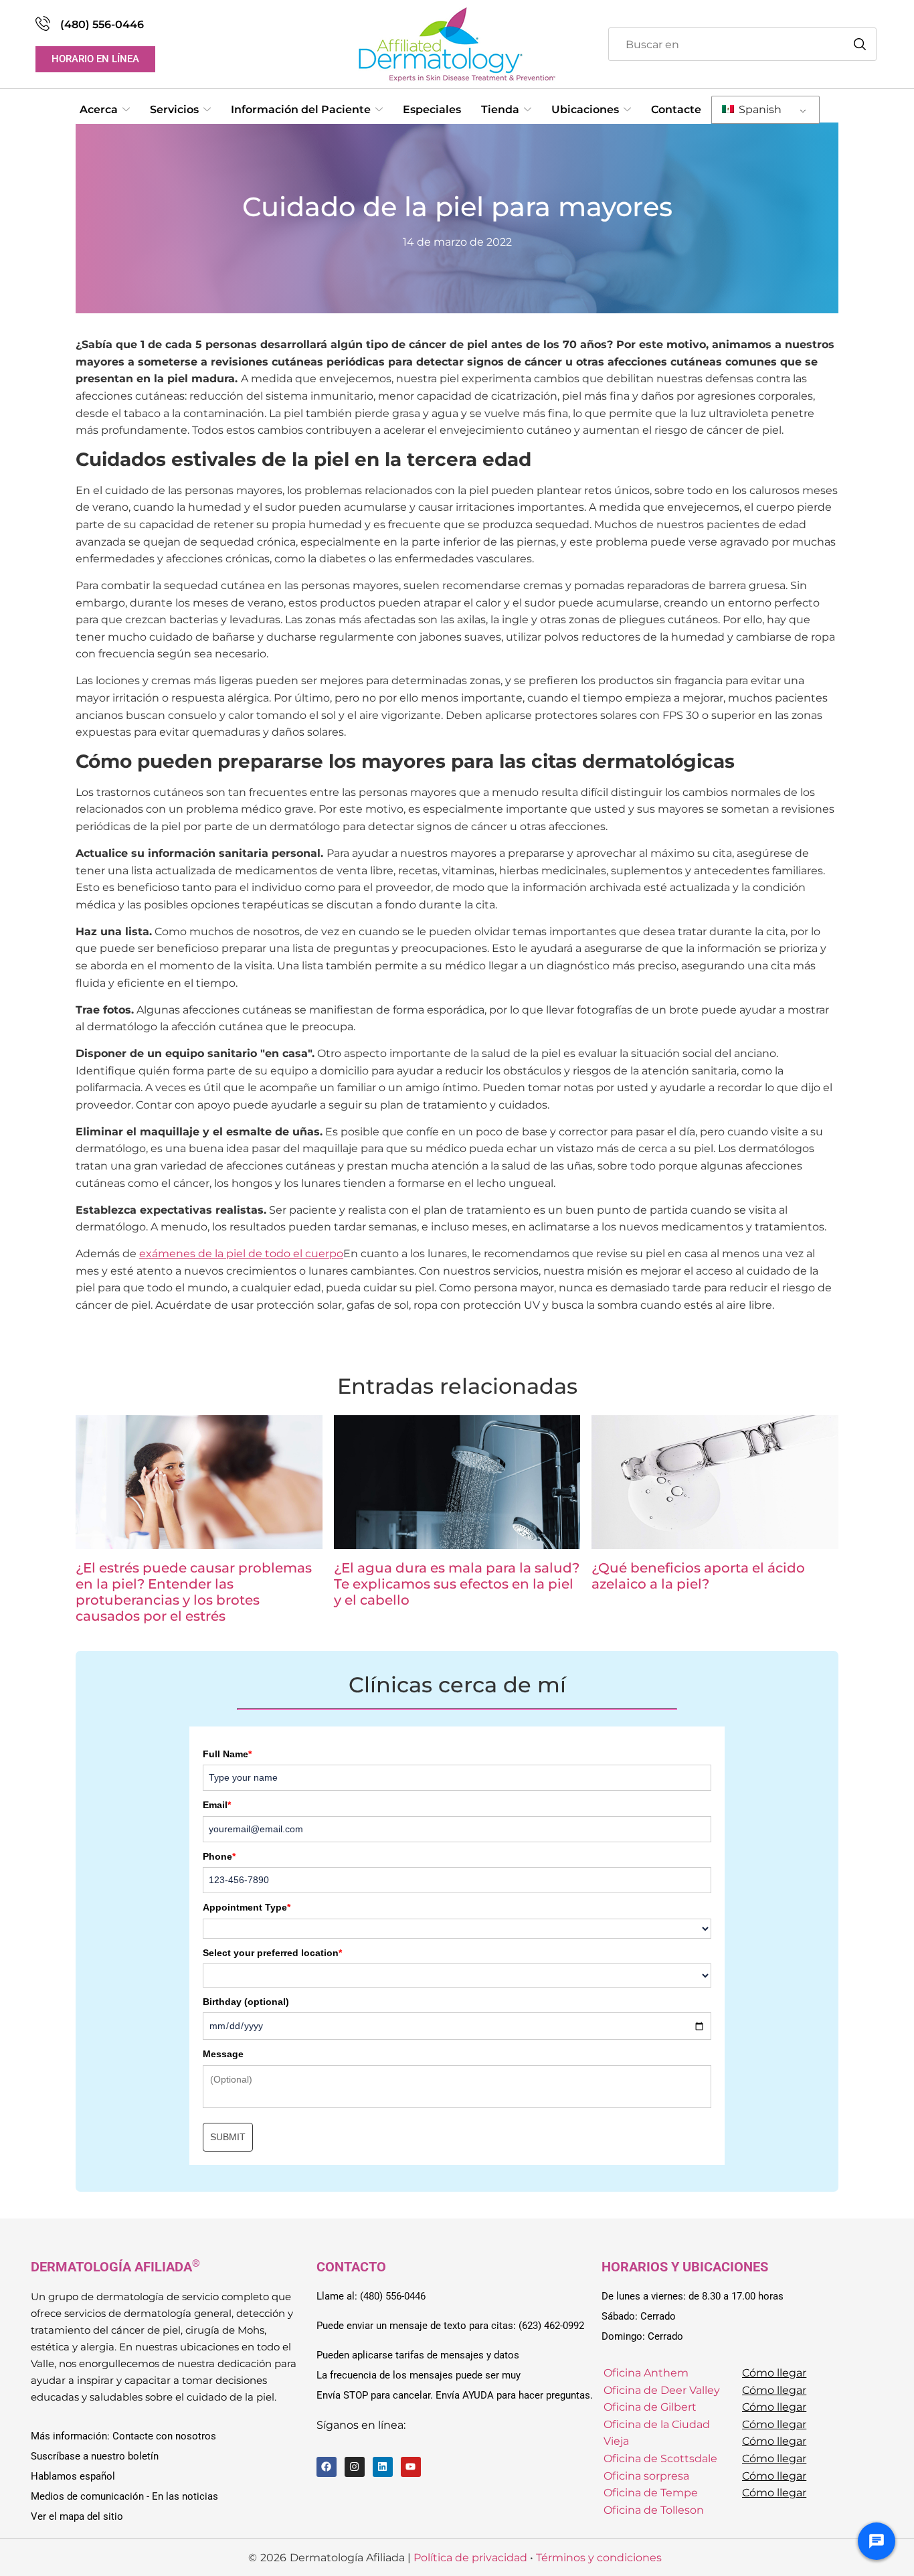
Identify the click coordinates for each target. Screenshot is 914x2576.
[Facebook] (327, 2467)
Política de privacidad (470, 2557)
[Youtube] (411, 2467)
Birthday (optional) (246, 2002)
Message (223, 2054)
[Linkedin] (383, 2467)
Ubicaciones (585, 109)
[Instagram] (355, 2467)
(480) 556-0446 (102, 24)
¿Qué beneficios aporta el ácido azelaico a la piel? (698, 1576)
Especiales (432, 109)
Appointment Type (247, 1907)
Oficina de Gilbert (650, 2407)
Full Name (227, 1754)
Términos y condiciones (599, 2557)
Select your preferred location (272, 1953)
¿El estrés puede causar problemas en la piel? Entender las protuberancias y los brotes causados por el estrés (194, 1592)
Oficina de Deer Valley (662, 2390)
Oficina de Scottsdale (660, 2459)
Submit (228, 2137)
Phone (219, 1856)
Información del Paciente (301, 109)
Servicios (174, 109)
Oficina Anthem (646, 2373)
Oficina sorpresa (646, 2475)
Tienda (500, 109)
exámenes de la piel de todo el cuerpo (241, 1254)
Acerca (99, 109)
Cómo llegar (774, 2373)
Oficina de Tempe (651, 2493)
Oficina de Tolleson (654, 2510)
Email (217, 1805)
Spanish (759, 109)
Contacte (676, 109)
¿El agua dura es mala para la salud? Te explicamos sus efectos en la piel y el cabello (457, 1584)
